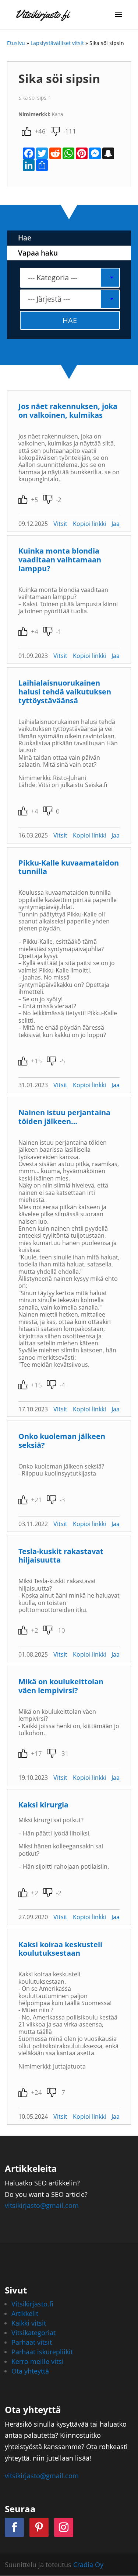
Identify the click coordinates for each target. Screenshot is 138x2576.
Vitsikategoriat (33, 2333)
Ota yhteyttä (30, 2371)
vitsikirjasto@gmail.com (42, 2205)
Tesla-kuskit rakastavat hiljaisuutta (61, 1556)
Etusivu (16, 43)
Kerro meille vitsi (38, 2361)
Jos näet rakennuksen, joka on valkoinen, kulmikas (68, 411)
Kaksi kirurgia (43, 1805)
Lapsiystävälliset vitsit (57, 43)
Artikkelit (25, 2313)
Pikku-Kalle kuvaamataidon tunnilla (69, 867)
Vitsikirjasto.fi (32, 2304)
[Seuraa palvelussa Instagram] (64, 2527)
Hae (25, 238)
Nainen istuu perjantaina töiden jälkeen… (64, 1117)
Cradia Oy (88, 2565)
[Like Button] (26, 131)
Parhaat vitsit (32, 2342)
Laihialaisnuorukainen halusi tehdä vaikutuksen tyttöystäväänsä (65, 692)
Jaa (116, 524)
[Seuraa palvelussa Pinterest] (39, 2527)
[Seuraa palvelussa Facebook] (14, 2527)
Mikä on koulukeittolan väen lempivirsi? (61, 1686)
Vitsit (60, 524)
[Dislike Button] (55, 131)
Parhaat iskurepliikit (42, 2352)
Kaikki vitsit (29, 2323)
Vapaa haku (38, 253)
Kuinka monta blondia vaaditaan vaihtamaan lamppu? (60, 560)
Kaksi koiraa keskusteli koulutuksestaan (60, 1949)
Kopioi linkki (89, 524)
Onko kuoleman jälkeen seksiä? (62, 1441)
